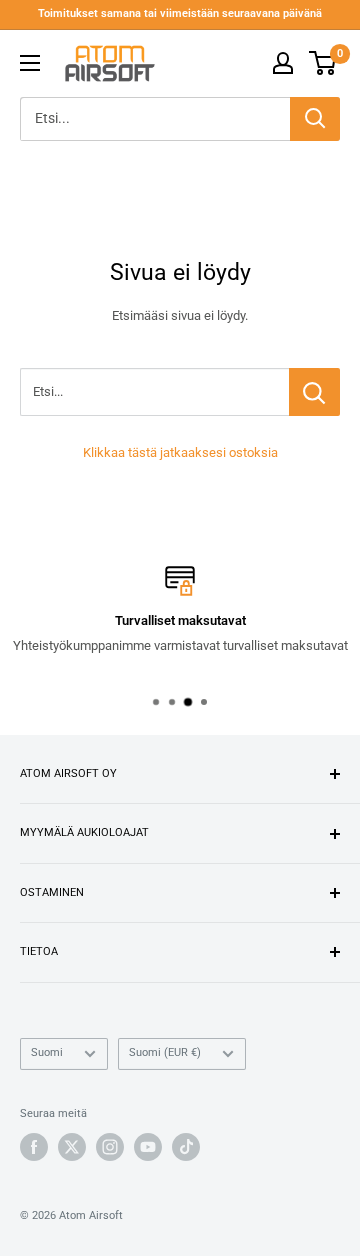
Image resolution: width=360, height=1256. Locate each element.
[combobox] (155, 119)
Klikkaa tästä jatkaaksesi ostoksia (180, 452)
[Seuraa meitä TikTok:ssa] (186, 1147)
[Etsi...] (314, 392)
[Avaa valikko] (30, 63)
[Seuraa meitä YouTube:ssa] (148, 1147)
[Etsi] (315, 119)
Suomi (47, 1052)
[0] (323, 63)
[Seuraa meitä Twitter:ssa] (72, 1147)
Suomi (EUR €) (165, 1052)
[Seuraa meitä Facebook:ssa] (34, 1147)
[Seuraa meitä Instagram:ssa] (110, 1147)
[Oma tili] (283, 63)
